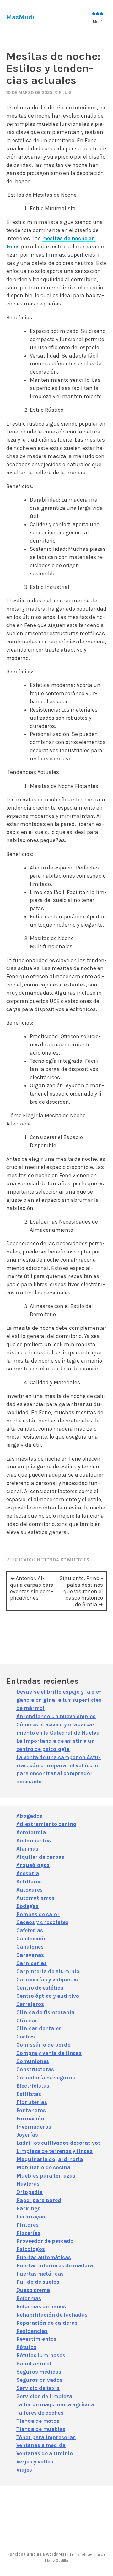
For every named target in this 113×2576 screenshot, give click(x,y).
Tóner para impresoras (46, 2437)
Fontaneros (31, 2110)
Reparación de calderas (47, 2323)
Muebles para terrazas (46, 2176)
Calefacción (32, 1939)
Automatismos (35, 1898)
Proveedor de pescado (45, 2241)
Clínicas (27, 2021)
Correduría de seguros (46, 2078)
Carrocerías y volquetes (47, 1980)
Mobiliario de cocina (43, 2167)
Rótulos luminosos (41, 2355)
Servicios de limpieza (44, 2396)
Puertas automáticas (44, 2257)
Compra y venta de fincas (49, 2053)
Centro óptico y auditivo (48, 1996)
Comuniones (33, 2061)
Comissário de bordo (43, 2045)
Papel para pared (39, 2200)
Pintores (27, 2225)
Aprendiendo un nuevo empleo (56, 1716)
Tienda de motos (38, 2421)
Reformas (29, 2298)
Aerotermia (31, 1832)
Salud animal (34, 2364)
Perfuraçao (31, 2217)
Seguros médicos (39, 2372)
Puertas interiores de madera (55, 2265)
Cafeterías (30, 1930)
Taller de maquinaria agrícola (55, 2404)
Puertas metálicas (40, 2274)
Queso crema (33, 2290)
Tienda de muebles (65, 1560)
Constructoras (35, 2069)
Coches (26, 2037)
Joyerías (27, 2135)
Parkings (28, 2208)
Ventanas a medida (41, 2445)
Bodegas (27, 1906)
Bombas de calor (38, 1914)
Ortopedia (30, 2192)
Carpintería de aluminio (48, 1971)
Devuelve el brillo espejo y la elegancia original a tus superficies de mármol (59, 1700)
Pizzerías (28, 2233)
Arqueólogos (33, 1865)
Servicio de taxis (38, 2388)
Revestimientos (36, 2339)
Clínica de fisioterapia (45, 2012)
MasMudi (20, 17)
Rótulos (26, 2347)
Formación (30, 2119)
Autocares (30, 1890)
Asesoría (28, 1873)
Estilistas (29, 2094)
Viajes (24, 2470)
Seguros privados (39, 2380)
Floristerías (32, 2102)
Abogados (29, 1816)
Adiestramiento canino (46, 1824)
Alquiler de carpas (40, 1857)
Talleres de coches (40, 2413)
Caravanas (30, 1955)
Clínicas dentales (39, 2028)
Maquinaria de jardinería (50, 2159)
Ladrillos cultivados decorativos (59, 2143)
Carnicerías (32, 1963)
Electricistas (33, 2086)
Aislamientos (34, 1840)
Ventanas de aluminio (45, 2453)
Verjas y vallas (35, 2462)
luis (67, 92)
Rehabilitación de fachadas (52, 2315)
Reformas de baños (41, 2306)
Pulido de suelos (38, 2282)
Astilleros (29, 1881)
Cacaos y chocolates (42, 1922)
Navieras (28, 2184)
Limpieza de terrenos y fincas (54, 2151)
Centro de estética (40, 1988)
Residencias (32, 2331)
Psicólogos (31, 2249)
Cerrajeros (30, 2004)
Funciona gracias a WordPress (38, 2554)
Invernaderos (34, 2127)
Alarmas (27, 1849)
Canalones (30, 1947)
